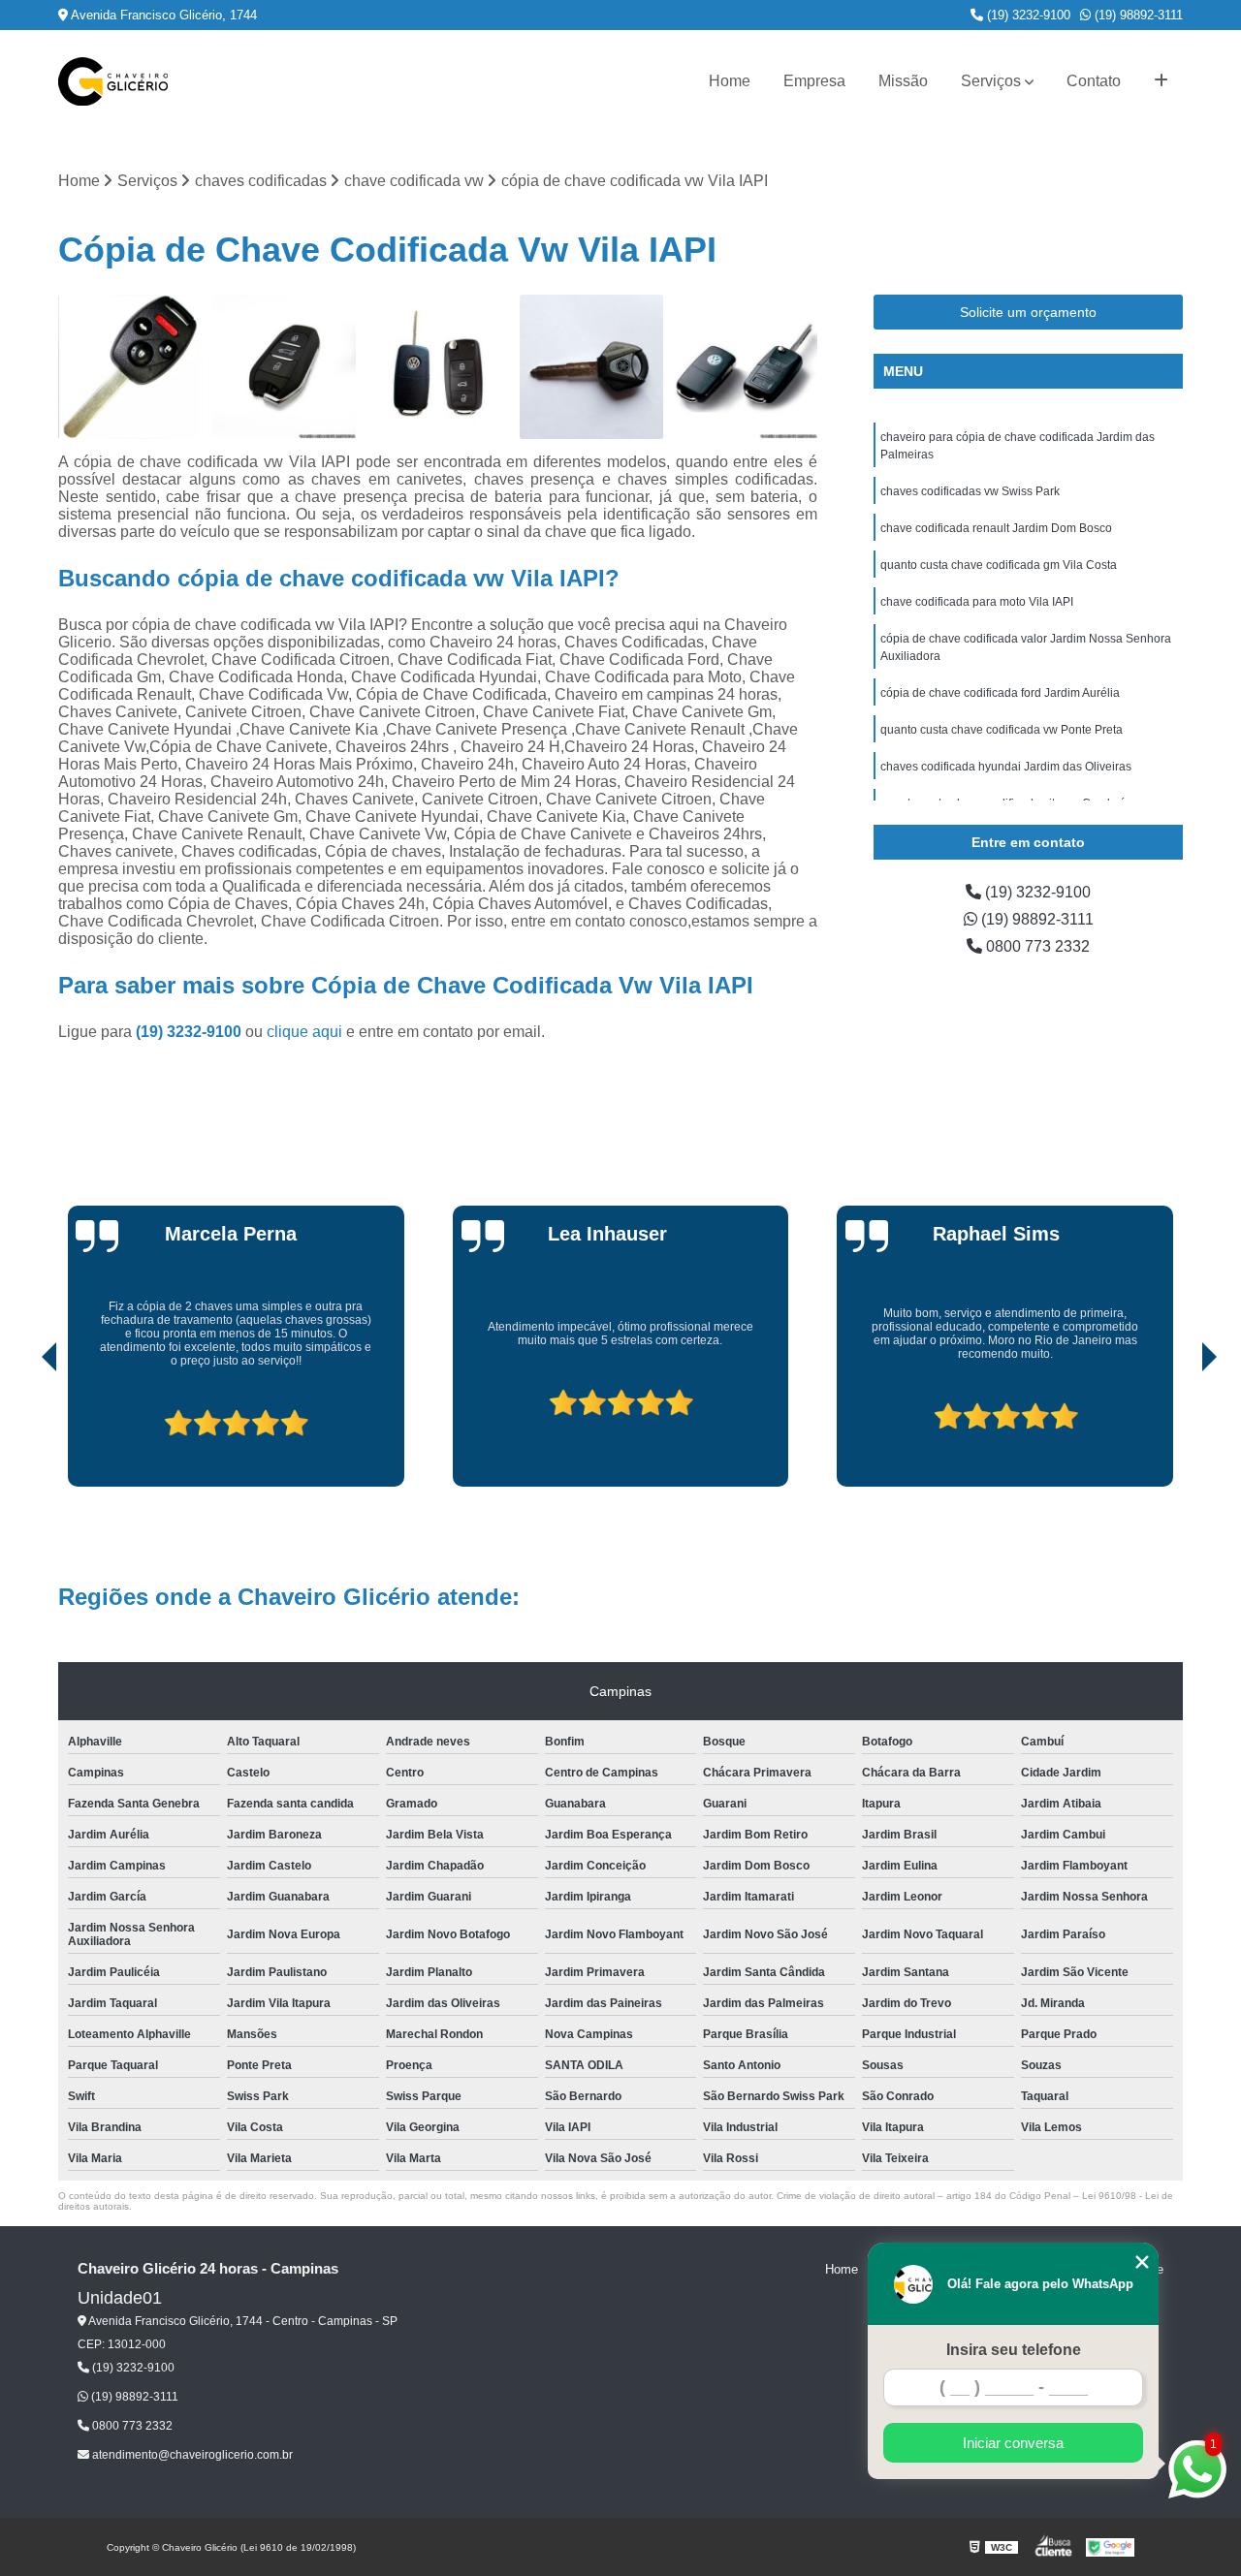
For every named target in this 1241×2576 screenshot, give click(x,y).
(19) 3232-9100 (1027, 15)
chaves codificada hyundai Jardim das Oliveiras (1006, 767)
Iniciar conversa (1013, 2443)
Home (730, 81)
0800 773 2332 (1036, 946)
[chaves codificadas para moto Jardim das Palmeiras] (592, 367)
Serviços (991, 81)
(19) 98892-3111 (1137, 15)
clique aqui (304, 1032)
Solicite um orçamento (1028, 312)
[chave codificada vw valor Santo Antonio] (745, 367)
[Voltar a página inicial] (113, 81)
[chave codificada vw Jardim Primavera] (438, 367)
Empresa (814, 81)
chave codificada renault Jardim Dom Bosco (996, 528)
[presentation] (22, 1431)
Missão (903, 81)
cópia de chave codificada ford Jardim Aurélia (1000, 693)
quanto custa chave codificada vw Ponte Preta (1002, 730)
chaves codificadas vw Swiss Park (970, 491)
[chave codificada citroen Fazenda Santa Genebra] (285, 367)
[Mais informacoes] (1161, 81)
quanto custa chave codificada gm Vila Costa (999, 565)
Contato (1094, 81)
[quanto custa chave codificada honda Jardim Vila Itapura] (130, 367)
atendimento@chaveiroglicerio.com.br (191, 2455)
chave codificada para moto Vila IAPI (977, 602)
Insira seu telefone (1014, 2350)
